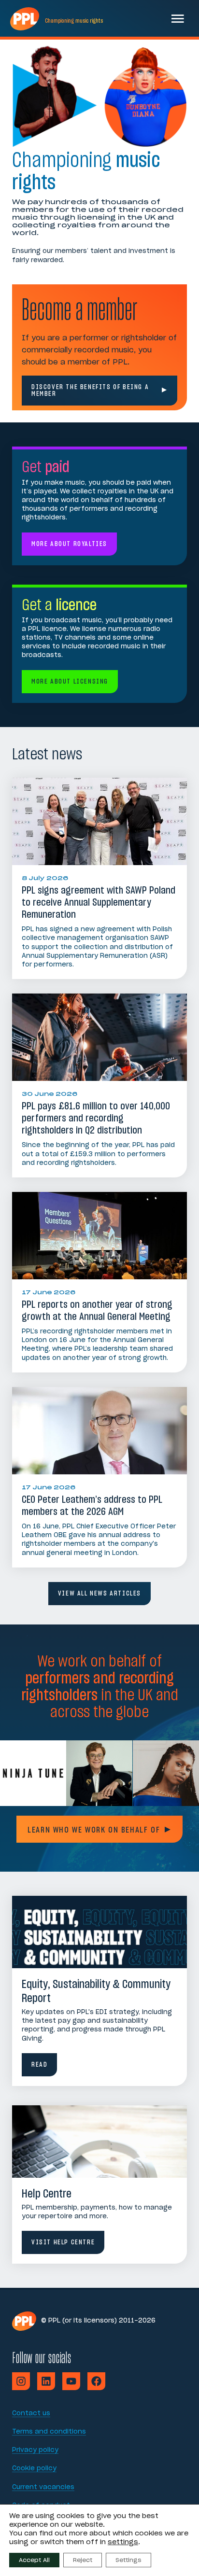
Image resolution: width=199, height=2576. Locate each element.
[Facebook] (96, 2381)
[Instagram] (21, 2381)
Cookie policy (34, 2469)
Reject (83, 2560)
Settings (128, 2560)
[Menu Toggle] (178, 18)
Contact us (31, 2414)
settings (123, 2542)
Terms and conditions (49, 2432)
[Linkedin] (46, 2381)
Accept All (34, 2560)
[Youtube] (71, 2381)
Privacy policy (35, 2450)
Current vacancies (43, 2487)
